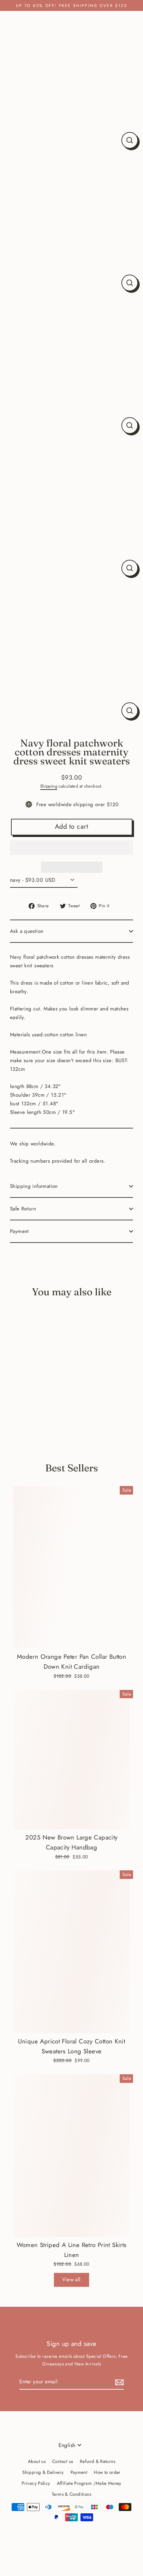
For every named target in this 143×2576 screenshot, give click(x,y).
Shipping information (34, 1186)
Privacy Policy (36, 2483)
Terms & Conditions (71, 2494)
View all (71, 2280)
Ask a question (27, 931)
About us (37, 2461)
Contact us (63, 2461)
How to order (107, 2472)
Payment (19, 1231)
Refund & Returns (97, 2461)
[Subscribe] (118, 2382)
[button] (71, 848)
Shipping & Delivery (43, 2472)
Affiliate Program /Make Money (89, 2483)
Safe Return (23, 1209)
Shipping (49, 786)
